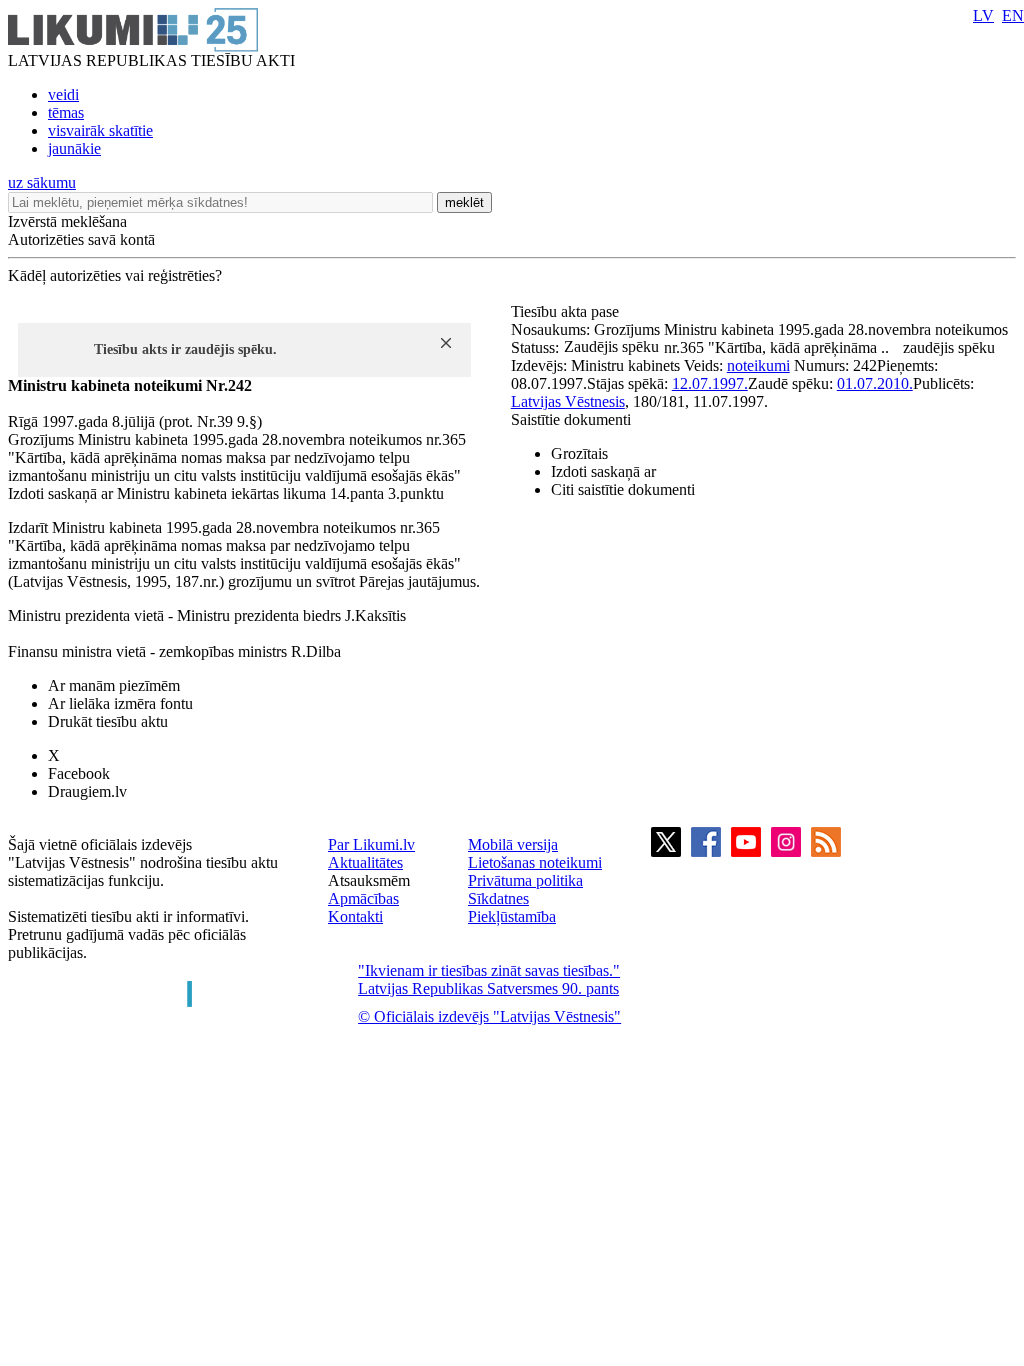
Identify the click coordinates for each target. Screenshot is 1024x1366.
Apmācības (363, 898)
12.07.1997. (710, 383)
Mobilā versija (513, 844)
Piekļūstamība (512, 916)
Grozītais (579, 453)
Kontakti (355, 916)
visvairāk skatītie (100, 130)
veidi (63, 94)
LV (983, 15)
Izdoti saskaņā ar (603, 471)
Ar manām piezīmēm (114, 685)
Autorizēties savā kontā (81, 239)
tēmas (66, 112)
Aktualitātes (365, 862)
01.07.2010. (875, 383)
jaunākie (74, 148)
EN (1013, 15)
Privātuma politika (525, 880)
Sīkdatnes (498, 898)
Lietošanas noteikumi (535, 862)
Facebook (79, 773)
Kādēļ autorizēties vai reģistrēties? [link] (115, 275)
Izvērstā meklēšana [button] (67, 221)
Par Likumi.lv (371, 844)
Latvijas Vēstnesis (568, 401)
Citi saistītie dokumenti (623, 489)
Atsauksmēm (369, 880)
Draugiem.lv (87, 791)
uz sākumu (42, 182)
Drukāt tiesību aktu (108, 721)
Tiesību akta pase (567, 311)
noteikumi (758, 365)
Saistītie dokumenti (571, 419)
